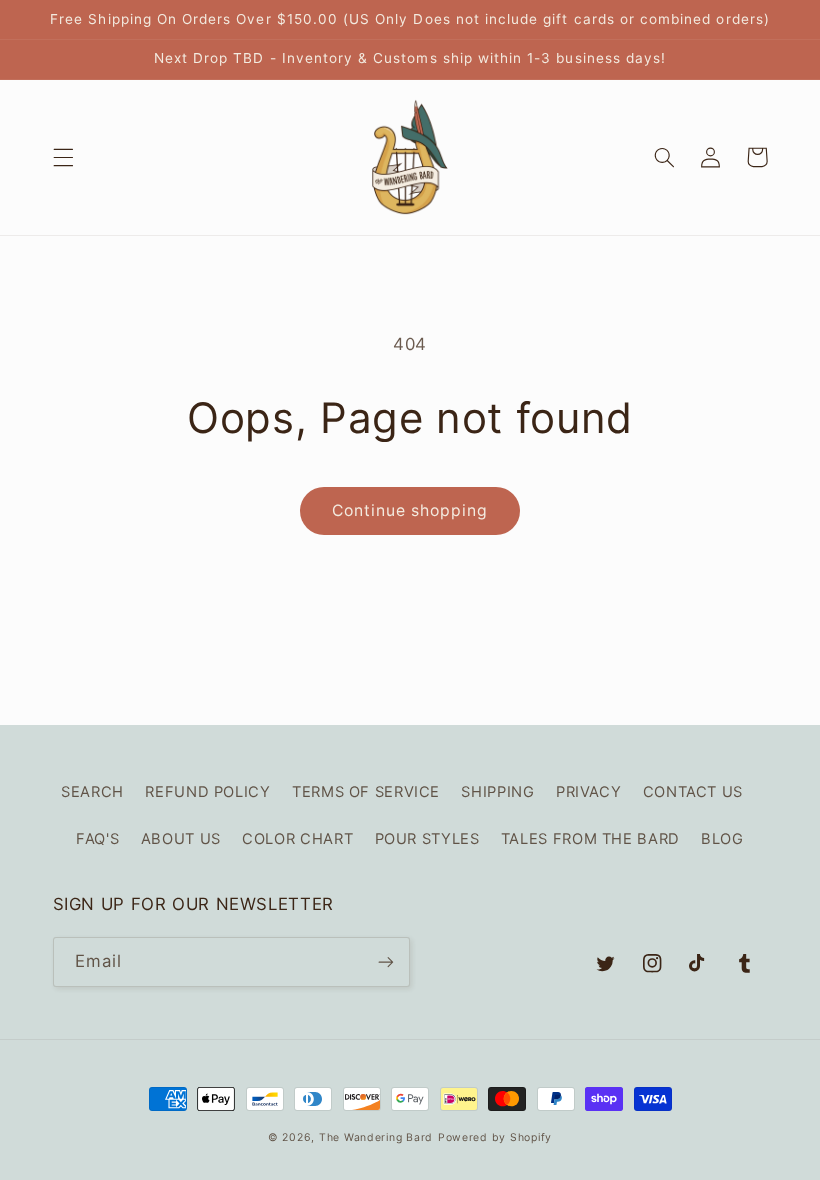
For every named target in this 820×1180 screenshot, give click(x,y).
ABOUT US (181, 839)
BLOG (722, 839)
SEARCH (92, 792)
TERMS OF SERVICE (366, 792)
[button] (63, 157)
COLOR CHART (297, 839)
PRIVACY (588, 792)
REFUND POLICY (207, 792)
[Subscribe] (386, 961)
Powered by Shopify (495, 1137)
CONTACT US (693, 792)
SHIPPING (497, 792)
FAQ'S (97, 839)
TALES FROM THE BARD (590, 839)
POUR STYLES (427, 839)
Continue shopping (410, 510)
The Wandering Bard (376, 1137)
